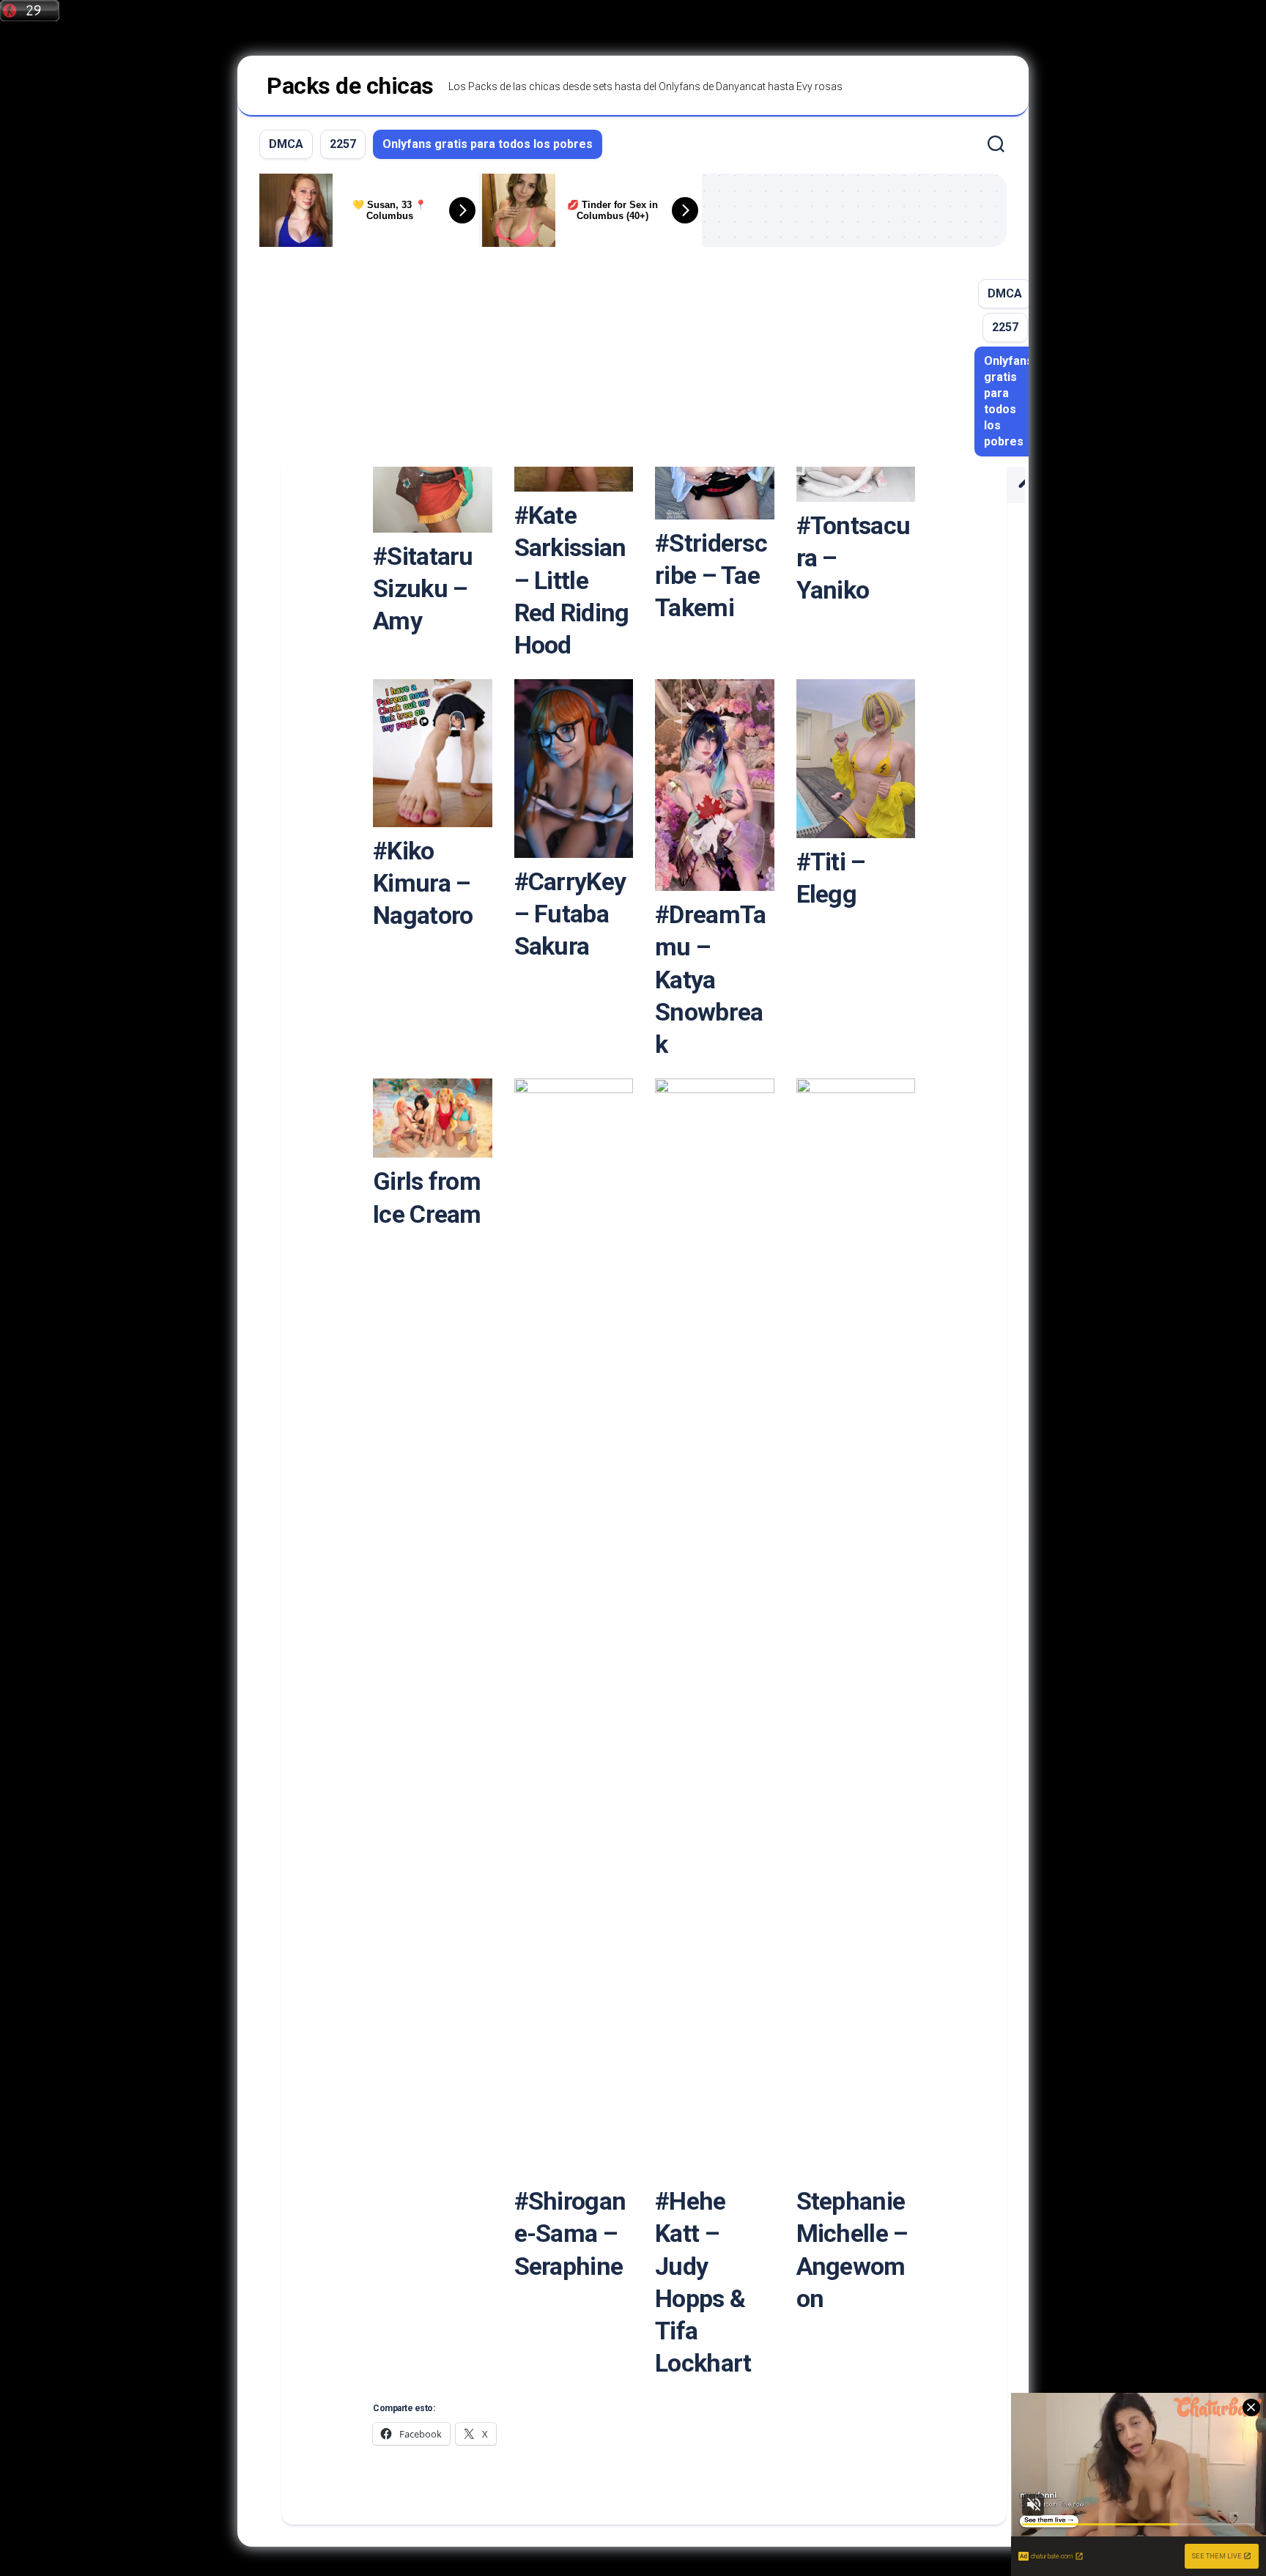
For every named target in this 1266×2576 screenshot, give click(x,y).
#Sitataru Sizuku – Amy (423, 588)
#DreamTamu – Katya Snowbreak (710, 979)
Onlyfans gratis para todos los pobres (488, 144)
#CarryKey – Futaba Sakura (570, 914)
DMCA (286, 144)
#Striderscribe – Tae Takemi (711, 575)
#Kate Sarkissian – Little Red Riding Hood (572, 580)
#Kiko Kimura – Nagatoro (423, 883)
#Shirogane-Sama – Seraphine (570, 2233)
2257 (343, 144)
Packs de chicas (350, 86)
